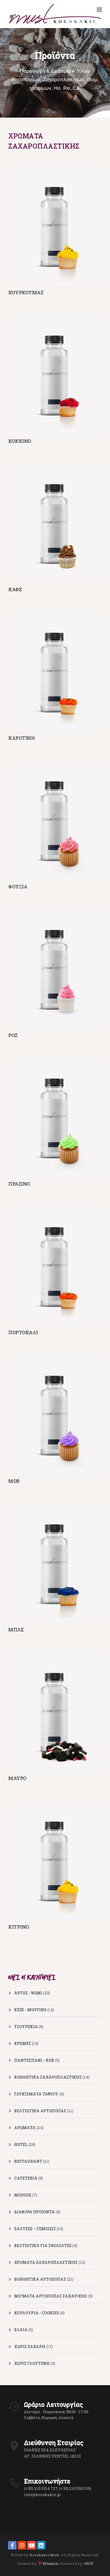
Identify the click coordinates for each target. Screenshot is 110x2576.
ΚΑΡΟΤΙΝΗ (21, 738)
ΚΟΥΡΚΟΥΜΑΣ (26, 292)
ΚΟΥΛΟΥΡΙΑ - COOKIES (37, 2313)
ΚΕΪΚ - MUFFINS (30, 2010)
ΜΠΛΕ (16, 1630)
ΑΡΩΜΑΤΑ (25, 2128)
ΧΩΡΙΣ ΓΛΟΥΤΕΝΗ (32, 2363)
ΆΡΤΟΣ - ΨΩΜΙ (28, 1993)
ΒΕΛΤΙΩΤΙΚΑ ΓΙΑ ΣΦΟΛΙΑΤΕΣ (43, 2246)
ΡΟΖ (13, 1035)
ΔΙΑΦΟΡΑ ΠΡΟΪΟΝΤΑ (34, 2212)
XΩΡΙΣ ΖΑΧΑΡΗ (30, 2347)
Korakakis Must (44, 2555)
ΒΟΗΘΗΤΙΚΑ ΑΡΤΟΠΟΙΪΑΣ (40, 2279)
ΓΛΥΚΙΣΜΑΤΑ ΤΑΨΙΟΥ (36, 2094)
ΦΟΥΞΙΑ (18, 887)
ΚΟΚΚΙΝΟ (20, 441)
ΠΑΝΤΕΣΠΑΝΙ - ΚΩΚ (34, 2060)
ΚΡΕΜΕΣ (23, 2043)
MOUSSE (23, 2195)
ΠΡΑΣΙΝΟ (19, 1184)
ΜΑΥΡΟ (17, 1778)
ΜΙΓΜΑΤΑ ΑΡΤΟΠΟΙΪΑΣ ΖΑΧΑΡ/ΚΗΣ (51, 2296)
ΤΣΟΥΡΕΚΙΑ (26, 2027)
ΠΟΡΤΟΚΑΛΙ (23, 1332)
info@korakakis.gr (43, 2495)
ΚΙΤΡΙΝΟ (19, 1927)
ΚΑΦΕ (15, 589)
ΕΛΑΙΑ (21, 2330)
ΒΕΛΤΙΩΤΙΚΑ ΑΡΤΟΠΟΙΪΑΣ (40, 2111)
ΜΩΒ (14, 1481)
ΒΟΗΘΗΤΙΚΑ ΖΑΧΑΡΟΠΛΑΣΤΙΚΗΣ (48, 2077)
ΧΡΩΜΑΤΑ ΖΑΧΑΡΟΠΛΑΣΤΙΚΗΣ (46, 2262)
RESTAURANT (28, 2161)
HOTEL (21, 2144)
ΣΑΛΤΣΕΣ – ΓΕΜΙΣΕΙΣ (35, 2229)
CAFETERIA (26, 2178)
